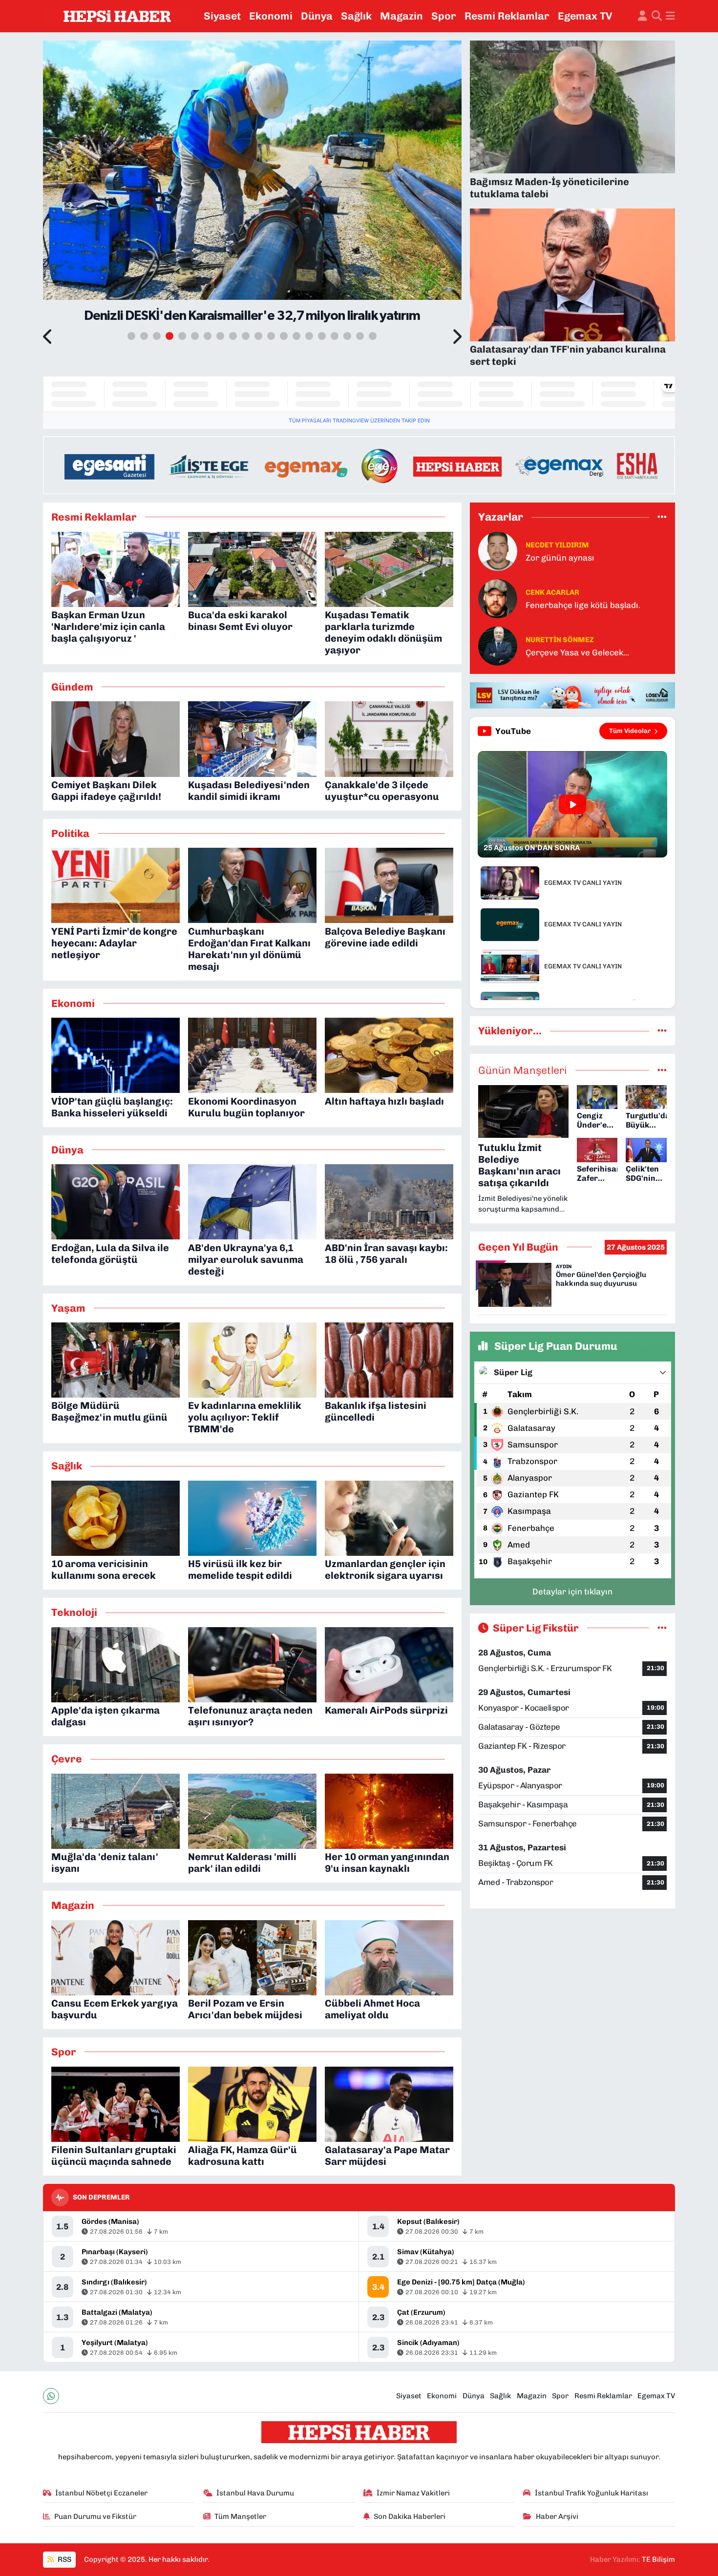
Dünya (317, 16)
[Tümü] (662, 517)
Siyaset (222, 16)
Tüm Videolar (630, 731)
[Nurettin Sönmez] (498, 646)
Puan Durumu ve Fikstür (95, 2516)
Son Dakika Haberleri (410, 2516)
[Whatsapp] (51, 2396)
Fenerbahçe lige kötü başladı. (583, 605)
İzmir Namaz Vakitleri (413, 2493)
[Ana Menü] (670, 16)
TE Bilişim (658, 2559)
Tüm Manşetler (240, 2516)
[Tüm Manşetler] (662, 1070)
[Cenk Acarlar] (498, 598)
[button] (48, 337)
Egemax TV (585, 16)
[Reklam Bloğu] (359, 464)
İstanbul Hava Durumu (255, 2493)
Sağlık (356, 16)
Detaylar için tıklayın (572, 1592)
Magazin (401, 16)
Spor (444, 16)
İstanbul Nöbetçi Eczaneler (101, 2493)
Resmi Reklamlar (507, 16)
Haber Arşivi (557, 2516)
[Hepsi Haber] (117, 16)
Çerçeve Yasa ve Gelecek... (577, 652)
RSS (64, 2559)
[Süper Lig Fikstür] (662, 1628)
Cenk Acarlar (552, 592)
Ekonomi (271, 16)
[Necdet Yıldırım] (498, 551)
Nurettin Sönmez (560, 640)
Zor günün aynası (560, 558)
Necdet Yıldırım (557, 545)
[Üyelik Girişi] (643, 16)
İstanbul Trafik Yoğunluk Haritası (591, 2493)
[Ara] (657, 16)
